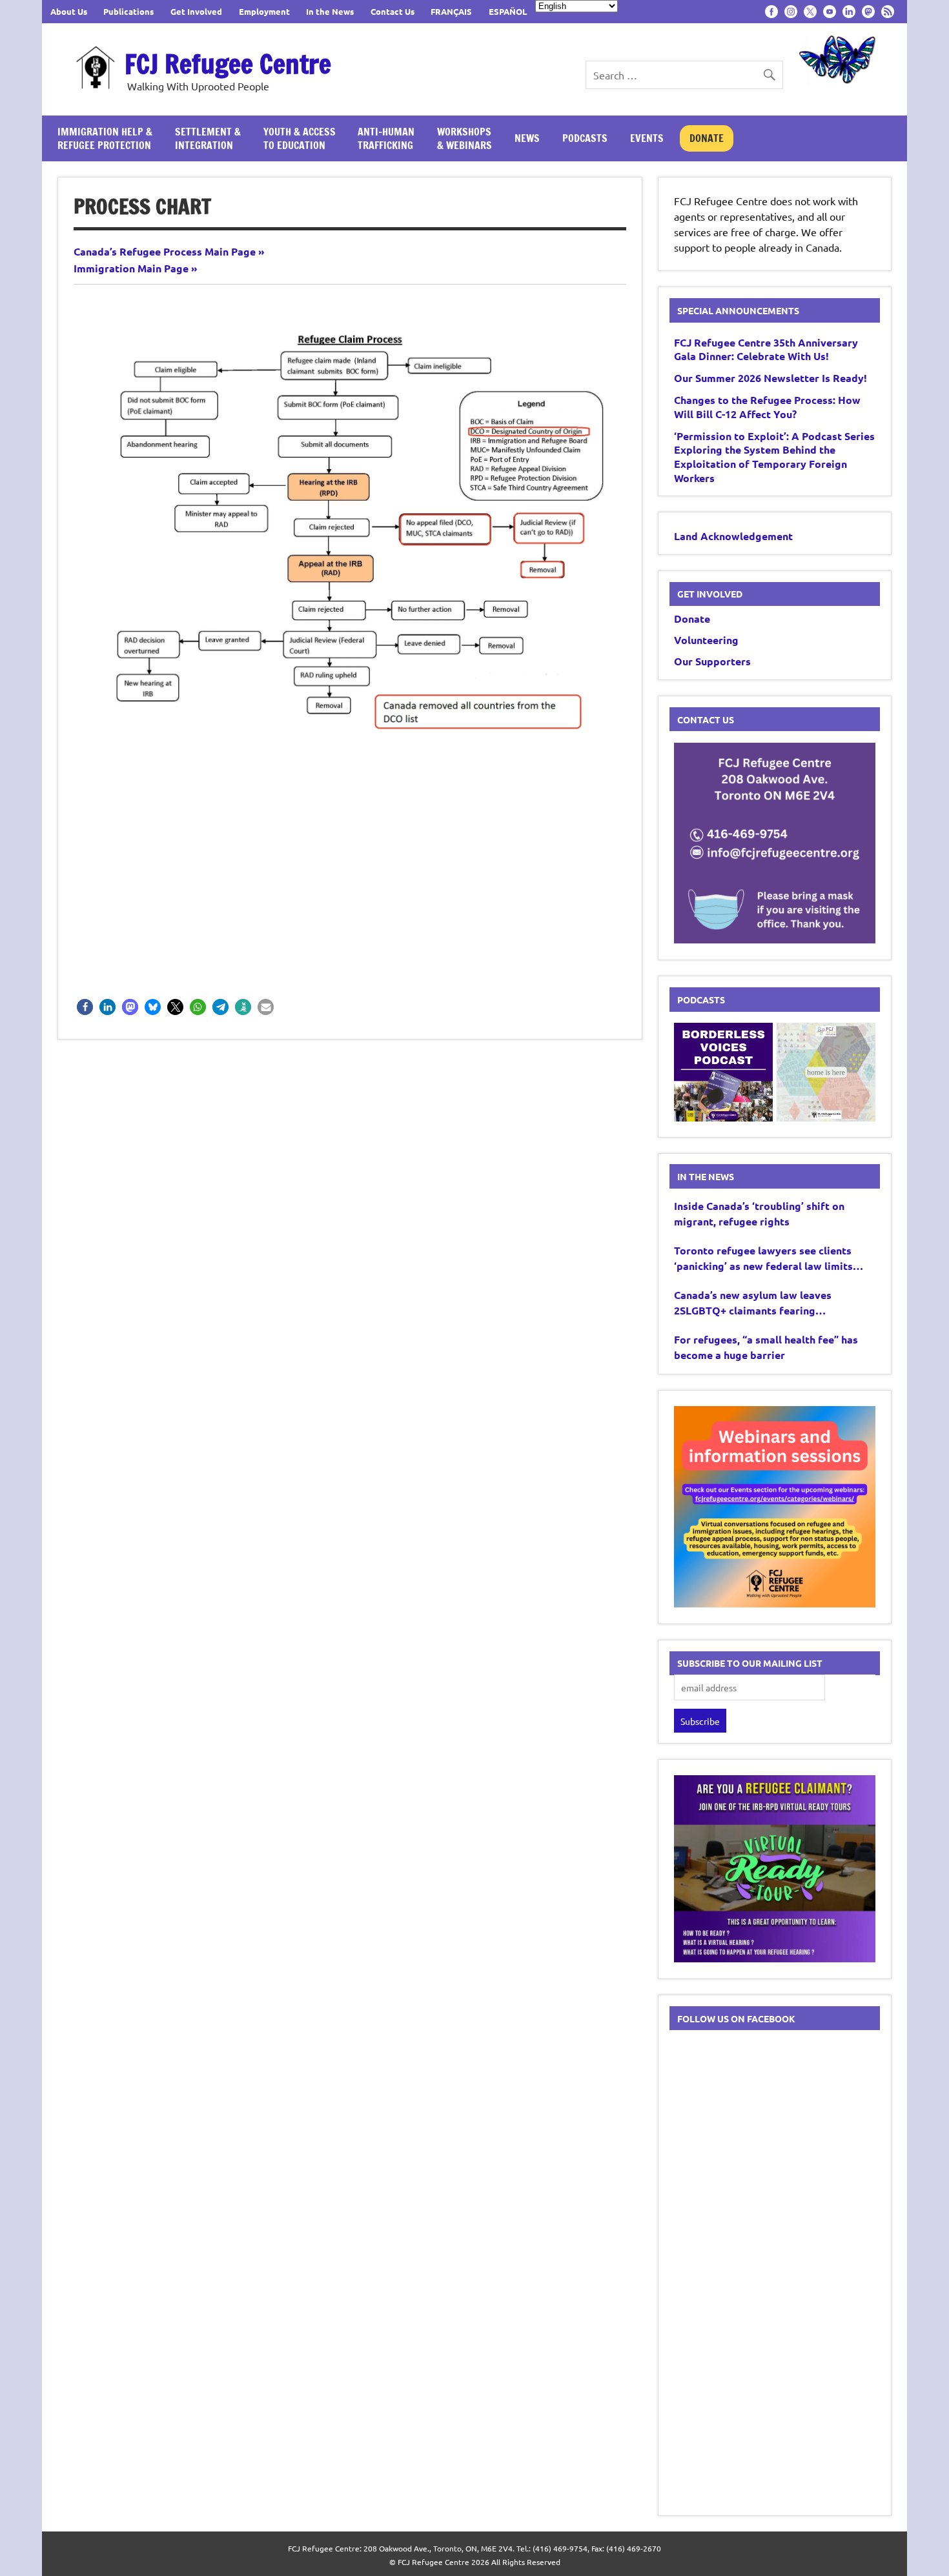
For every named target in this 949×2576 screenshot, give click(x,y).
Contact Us (393, 11)
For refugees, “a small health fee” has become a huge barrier (766, 1347)
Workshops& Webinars (464, 138)
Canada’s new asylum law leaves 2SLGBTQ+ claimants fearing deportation (753, 1303)
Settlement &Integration (208, 138)
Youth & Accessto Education (300, 138)
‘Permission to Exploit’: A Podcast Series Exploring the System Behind (774, 457)
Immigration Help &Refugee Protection (105, 138)
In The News (706, 1176)
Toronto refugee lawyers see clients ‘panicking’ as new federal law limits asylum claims (763, 1259)
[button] (85, 1007)
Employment (264, 11)
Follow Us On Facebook (736, 2018)
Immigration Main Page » (136, 268)
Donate (707, 138)
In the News (330, 11)
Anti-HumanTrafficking (386, 138)
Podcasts (585, 138)
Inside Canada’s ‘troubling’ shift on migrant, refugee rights (759, 1213)
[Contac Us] (775, 939)
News (527, 138)
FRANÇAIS (451, 11)
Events (647, 138)
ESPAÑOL (508, 11)
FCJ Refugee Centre (228, 64)
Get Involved (196, 11)
